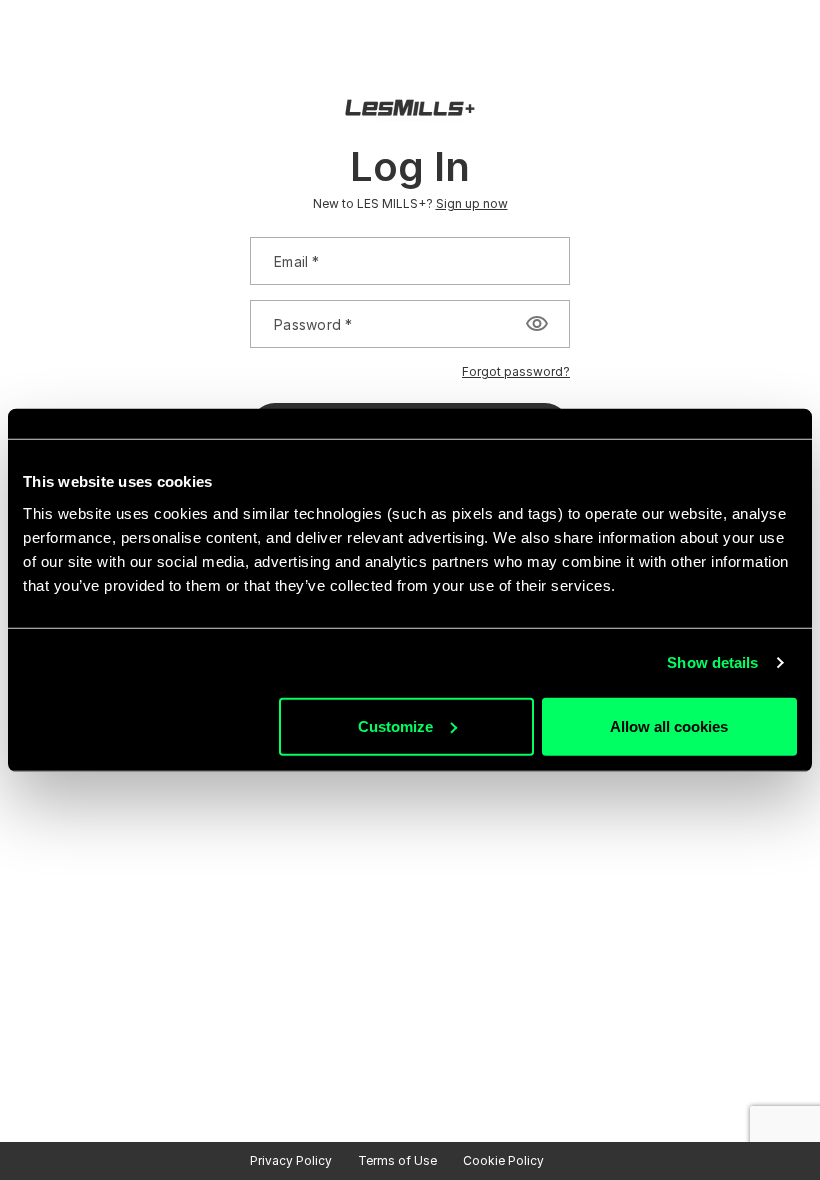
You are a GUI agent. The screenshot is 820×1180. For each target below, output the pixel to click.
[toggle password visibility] (537, 324)
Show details (712, 662)
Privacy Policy (291, 1160)
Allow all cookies (669, 725)
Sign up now (472, 203)
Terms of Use (397, 1160)
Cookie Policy (503, 1160)
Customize (395, 725)
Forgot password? (516, 371)
